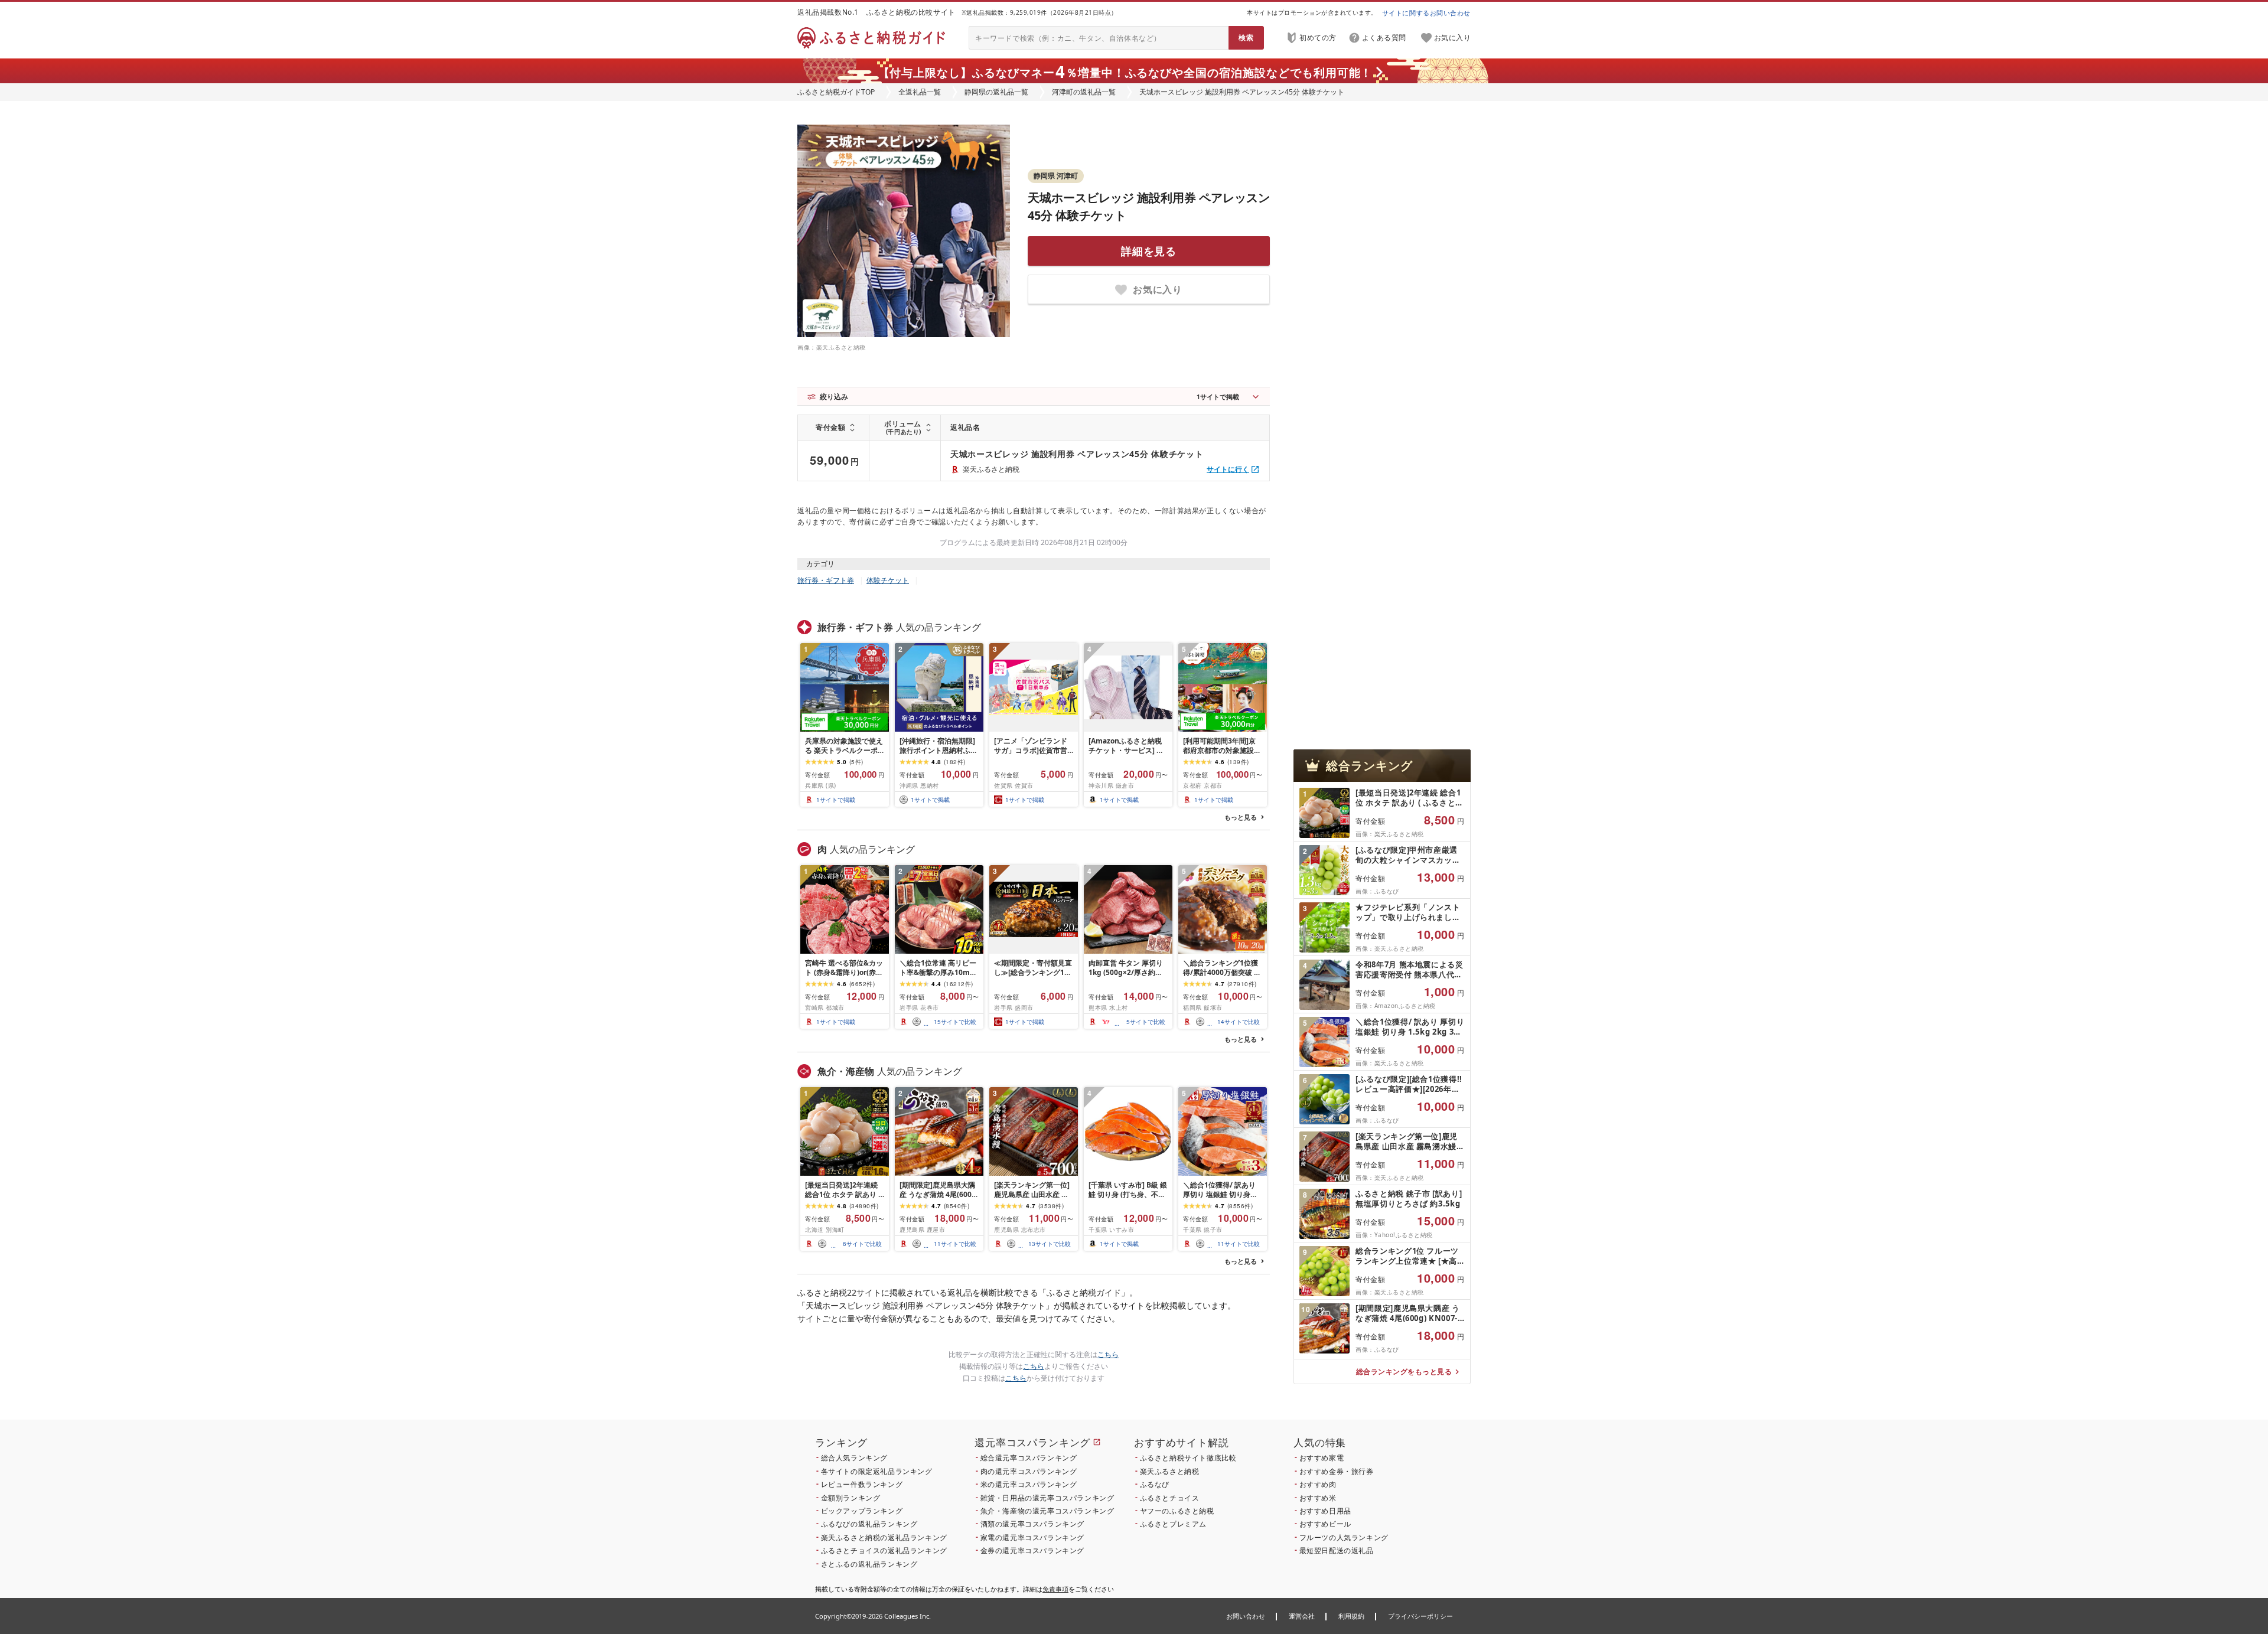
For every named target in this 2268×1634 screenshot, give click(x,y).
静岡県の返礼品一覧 (996, 92)
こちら (1108, 1354)
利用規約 (1351, 1616)
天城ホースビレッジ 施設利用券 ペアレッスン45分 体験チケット (1077, 454)
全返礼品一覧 (920, 92)
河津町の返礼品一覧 (1084, 92)
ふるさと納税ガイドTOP (836, 92)
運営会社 (1302, 1616)
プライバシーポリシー (1420, 1616)
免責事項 (1055, 1589)
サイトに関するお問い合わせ (1426, 13)
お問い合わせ (1246, 1616)
